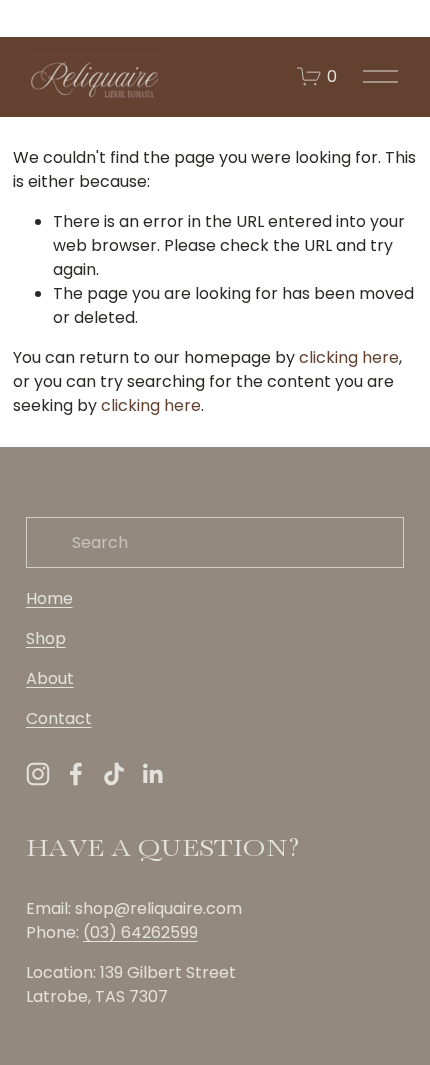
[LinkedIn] (152, 774)
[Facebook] (76, 774)
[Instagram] (38, 774)
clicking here (349, 357)
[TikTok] (114, 774)
